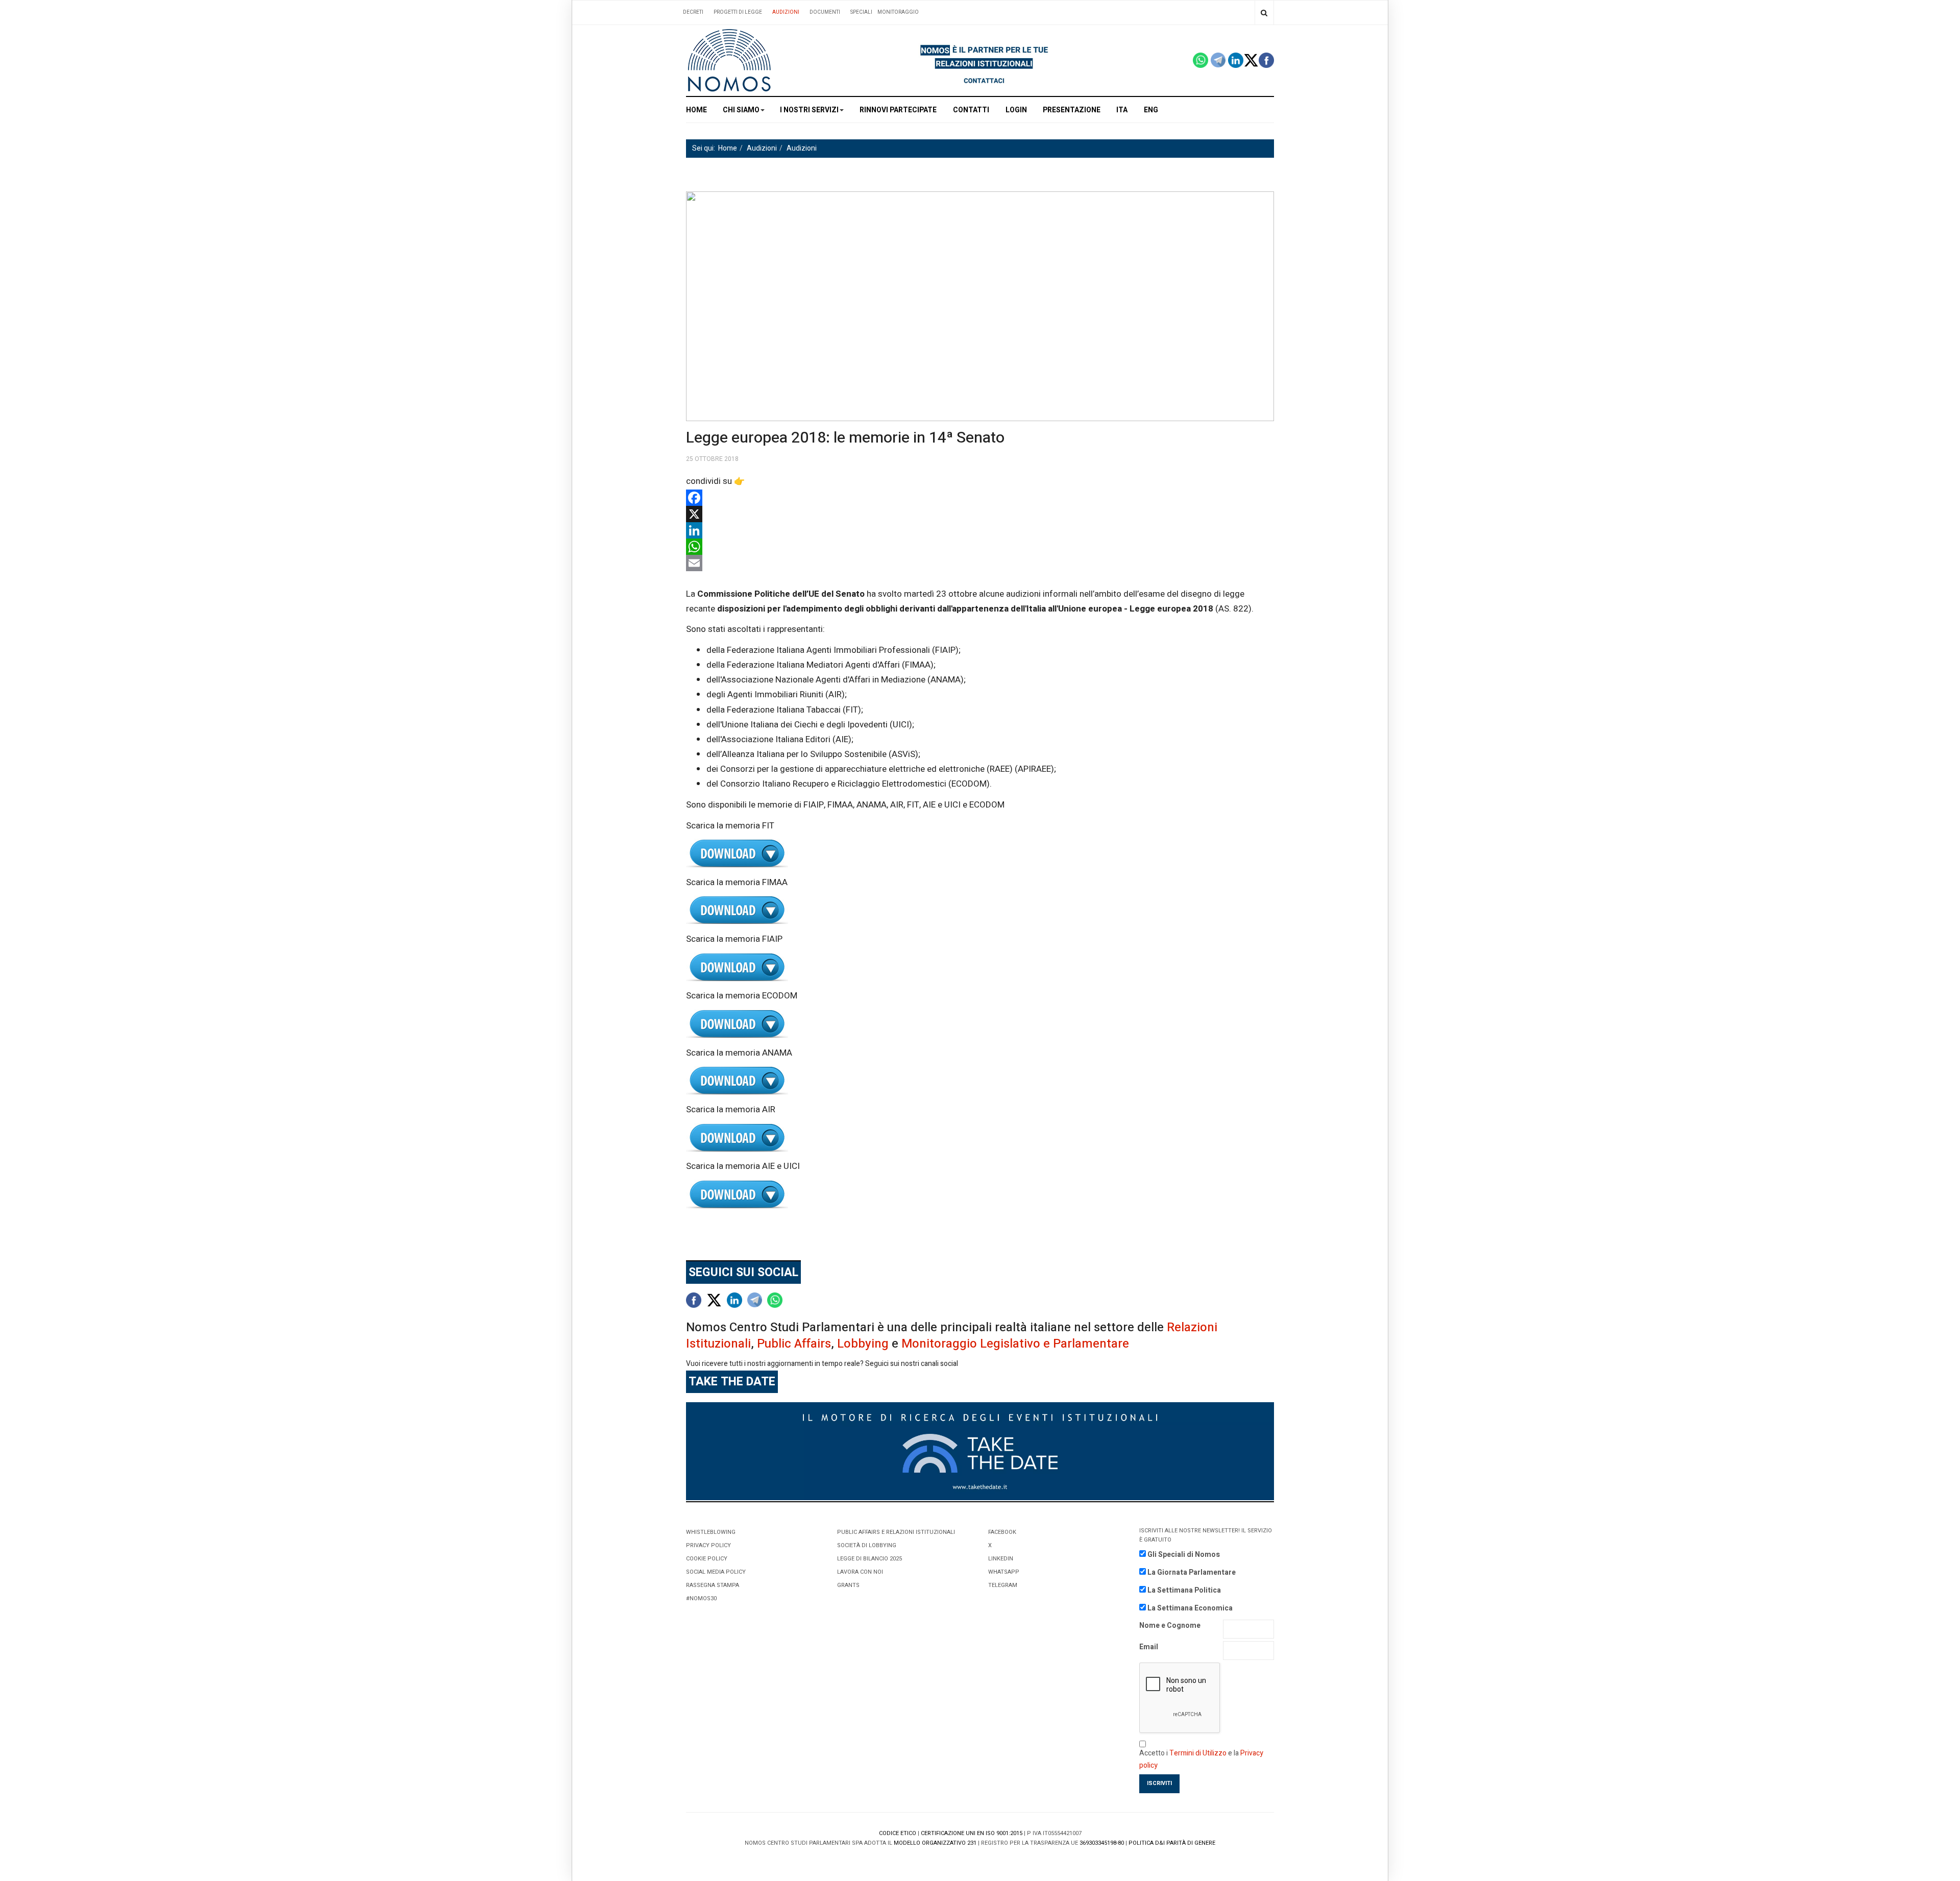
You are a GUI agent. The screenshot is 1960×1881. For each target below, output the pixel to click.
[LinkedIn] (980, 530)
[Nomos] (729, 60)
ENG (1151, 110)
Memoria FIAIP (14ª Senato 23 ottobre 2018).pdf (980, 968)
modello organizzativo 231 (935, 1843)
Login (1016, 110)
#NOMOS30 (701, 1598)
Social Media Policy (716, 1572)
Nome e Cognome (1170, 1626)
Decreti (693, 12)
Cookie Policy (707, 1559)
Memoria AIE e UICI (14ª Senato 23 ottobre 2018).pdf (980, 1195)
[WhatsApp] (980, 547)
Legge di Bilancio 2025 (869, 1559)
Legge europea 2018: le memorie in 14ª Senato (845, 438)
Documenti (825, 12)
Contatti (971, 110)
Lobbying (863, 1344)
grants (848, 1585)
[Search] (1264, 13)
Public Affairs (794, 1344)
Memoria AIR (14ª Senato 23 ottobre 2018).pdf (980, 1138)
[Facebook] (980, 498)
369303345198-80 (1102, 1843)
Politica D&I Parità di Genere (1172, 1843)
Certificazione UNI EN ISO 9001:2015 (972, 1833)
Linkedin (1001, 1559)
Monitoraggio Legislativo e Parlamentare (1015, 1344)
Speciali (861, 12)
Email (1149, 1647)
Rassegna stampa (713, 1585)
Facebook (1002, 1532)
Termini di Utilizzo (1198, 1753)
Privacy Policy (708, 1545)
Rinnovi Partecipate (898, 110)
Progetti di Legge (738, 12)
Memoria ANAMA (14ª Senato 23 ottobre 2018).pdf (980, 1081)
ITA (1122, 110)
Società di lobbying (867, 1545)
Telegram (1003, 1585)
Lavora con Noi (860, 1572)
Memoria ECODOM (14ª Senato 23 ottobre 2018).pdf (980, 1024)
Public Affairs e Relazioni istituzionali (896, 1532)
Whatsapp (1004, 1572)
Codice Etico (898, 1833)
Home (696, 110)
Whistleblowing (711, 1532)
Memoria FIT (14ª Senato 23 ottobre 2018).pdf (980, 854)
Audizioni (786, 12)
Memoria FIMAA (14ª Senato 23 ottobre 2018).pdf (980, 910)
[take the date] (980, 1450)
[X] (980, 514)
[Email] (980, 563)
